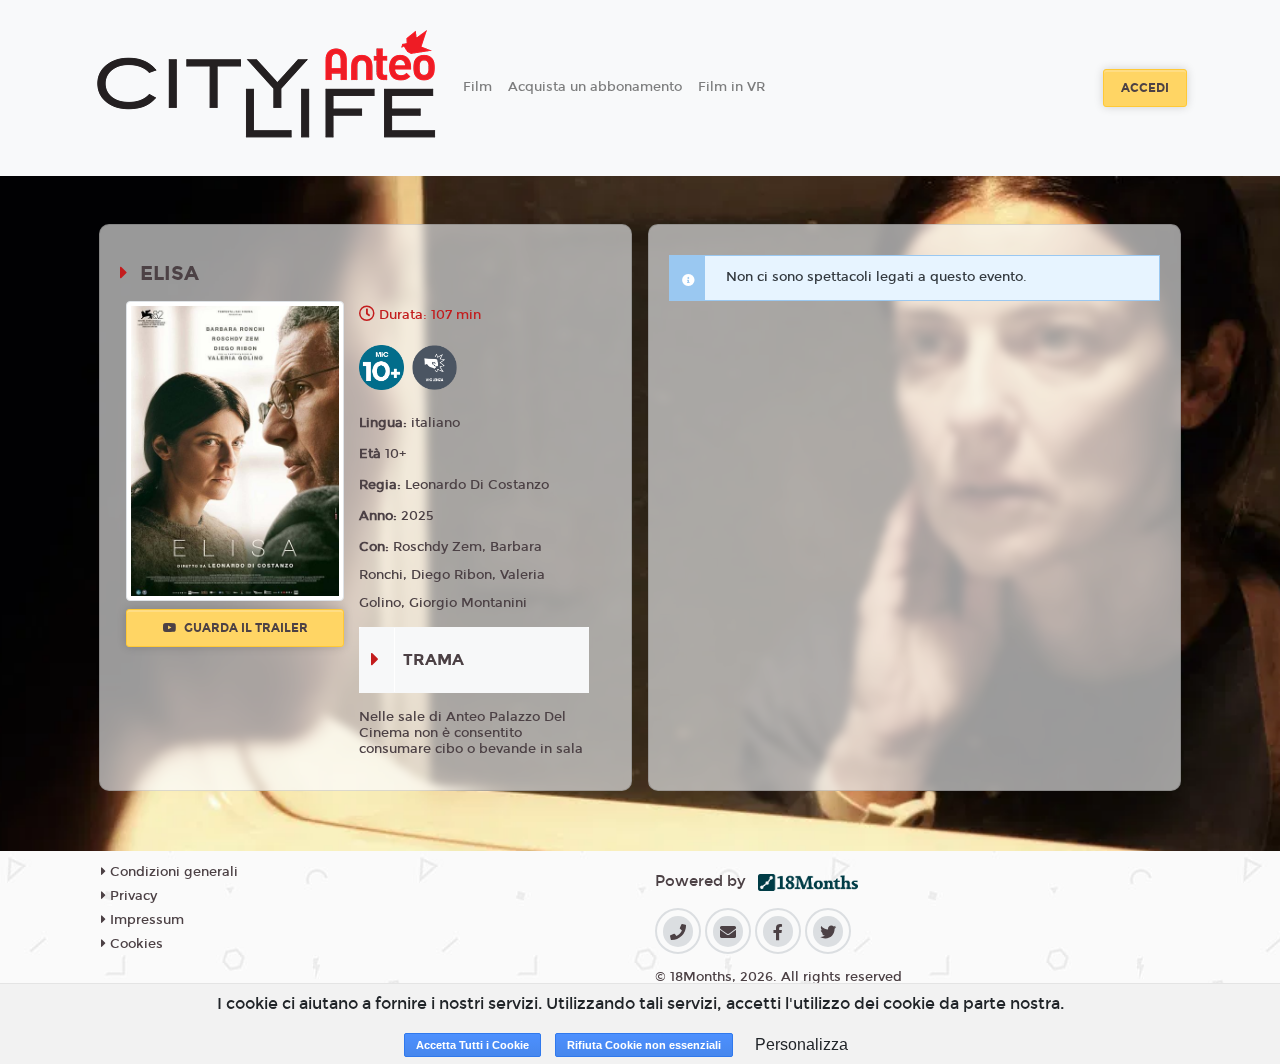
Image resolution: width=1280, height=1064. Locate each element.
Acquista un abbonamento (595, 87)
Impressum (145, 920)
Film (477, 87)
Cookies (134, 944)
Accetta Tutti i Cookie (472, 1045)
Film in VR (731, 87)
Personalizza (801, 1044)
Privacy (131, 896)
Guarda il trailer (244, 628)
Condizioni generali (172, 872)
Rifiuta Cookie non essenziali (644, 1045)
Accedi (1145, 88)
